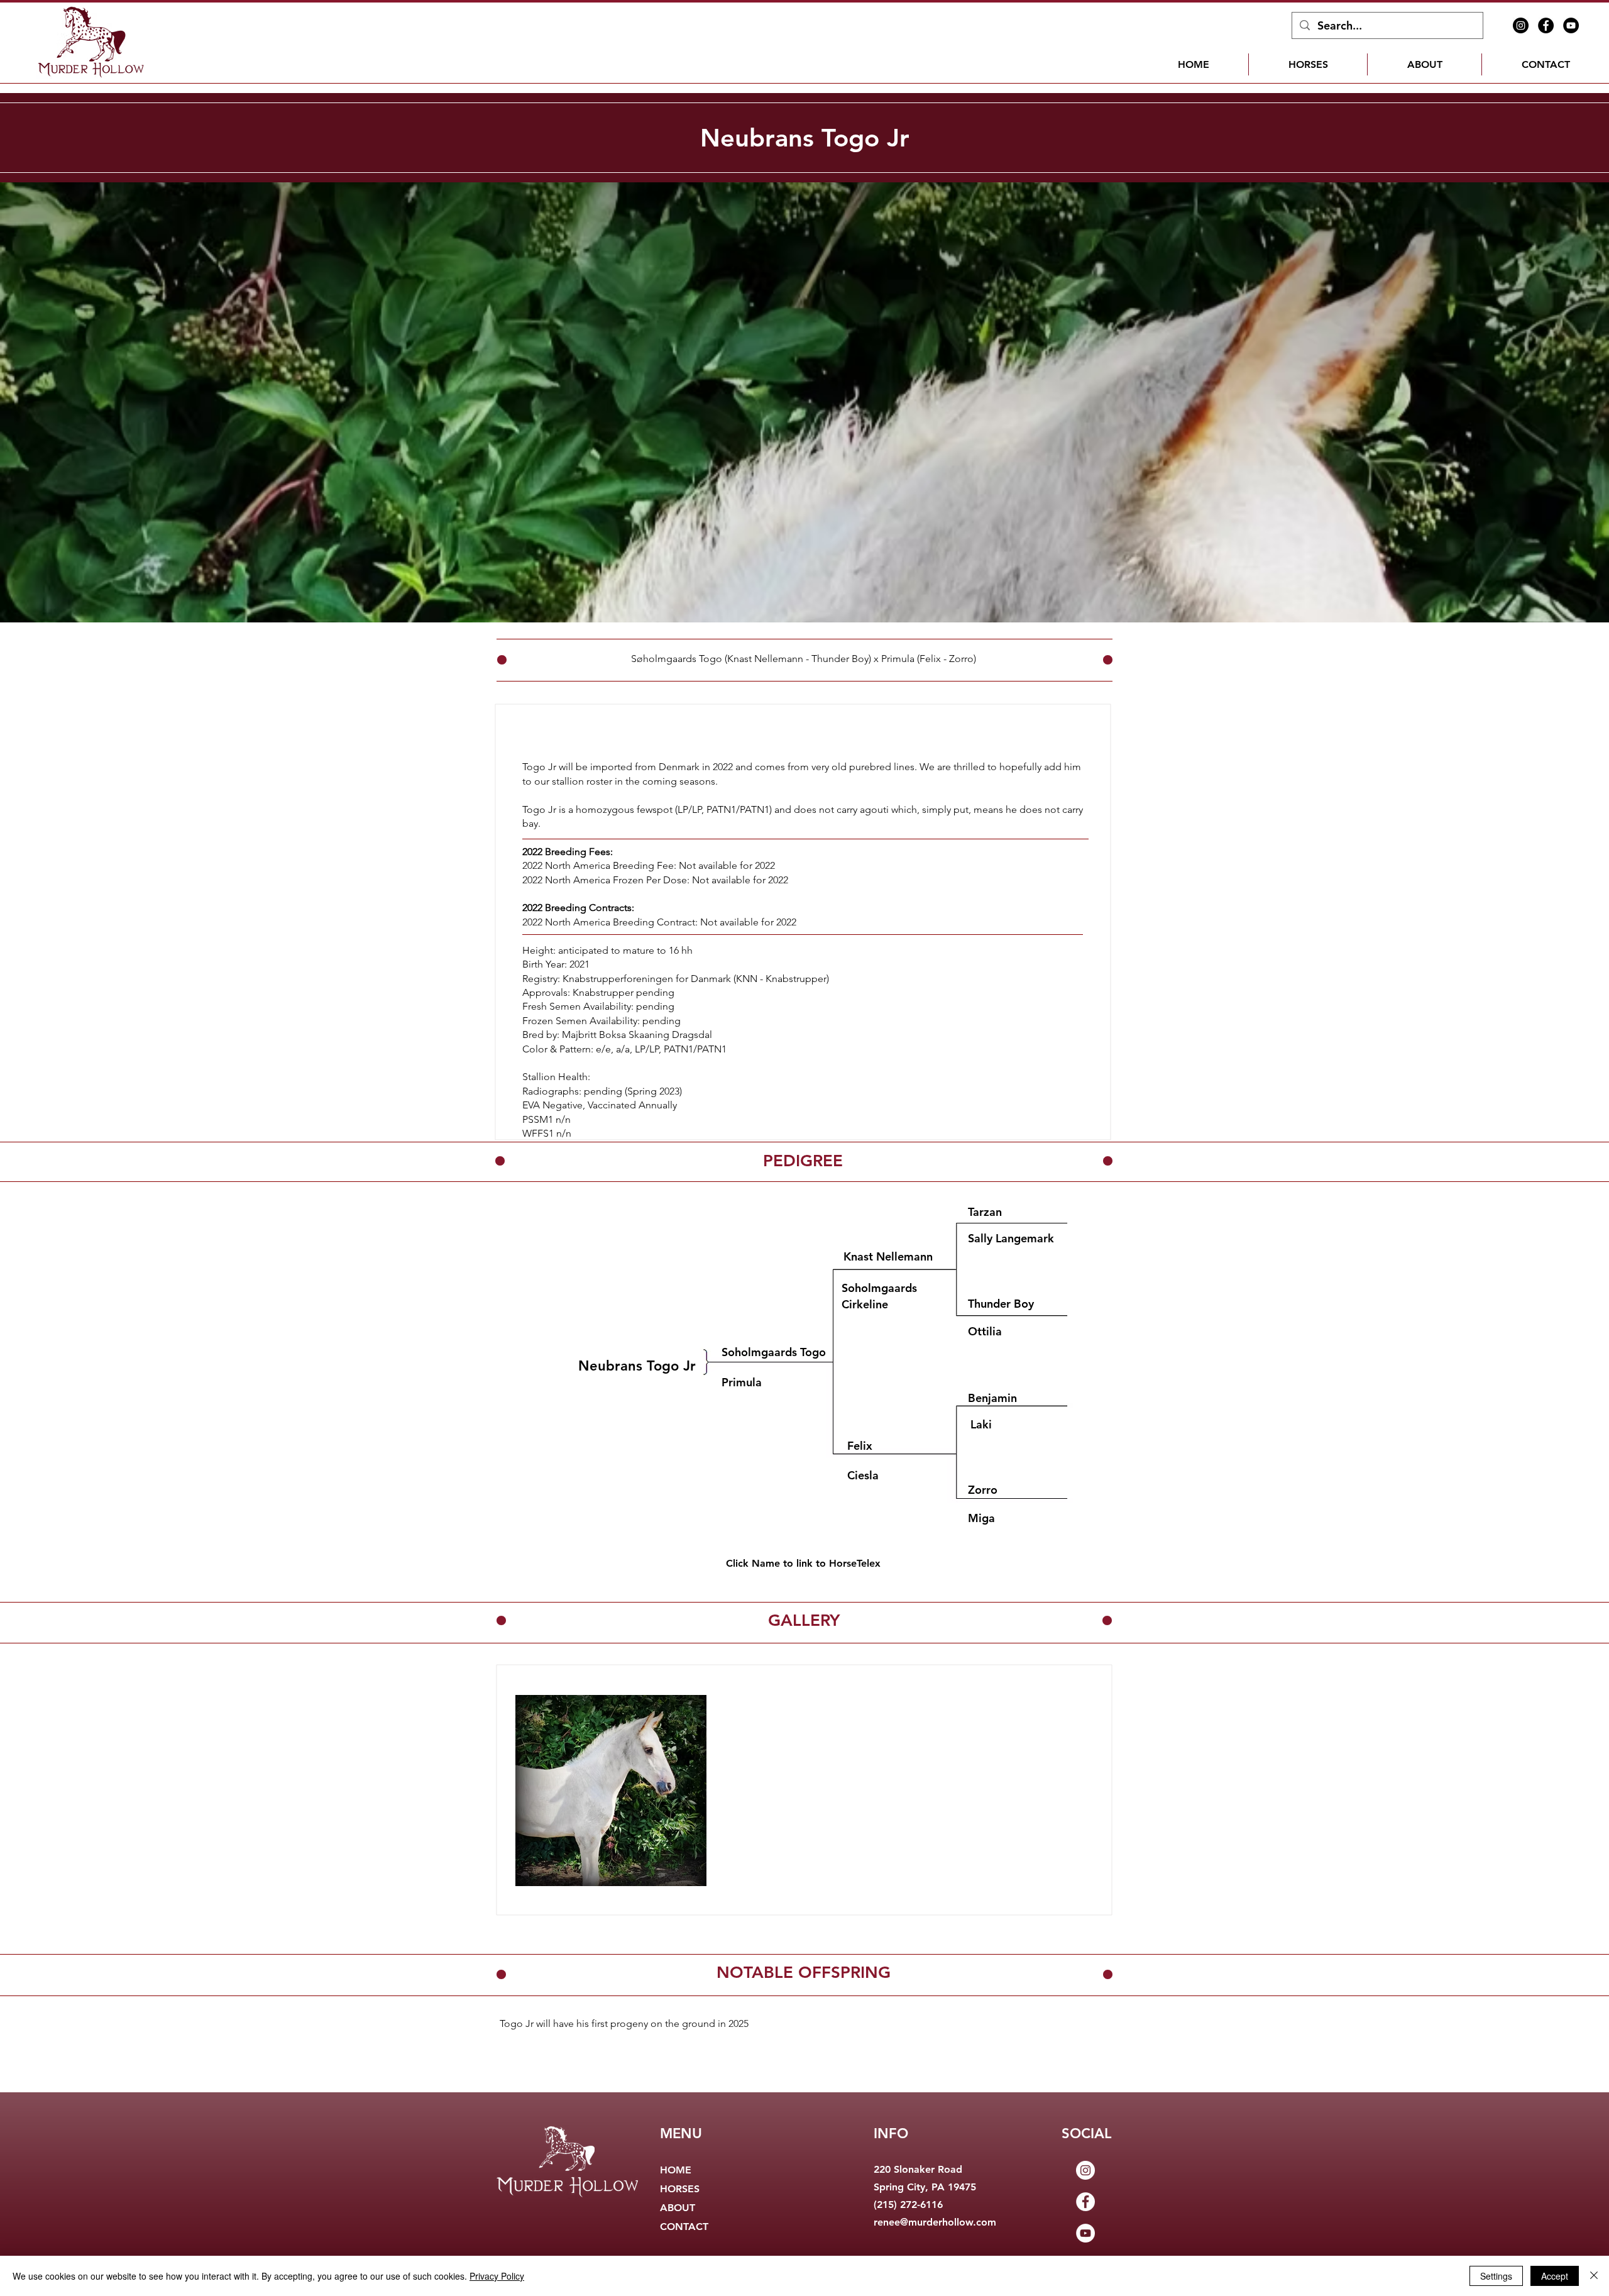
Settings (1496, 2276)
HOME (676, 2170)
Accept (1555, 2276)
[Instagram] (1521, 25)
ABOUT (678, 2208)
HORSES (680, 2189)
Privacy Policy (497, 2276)
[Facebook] (1546, 25)
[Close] (1594, 2276)
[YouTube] (1571, 25)
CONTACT (684, 2227)
